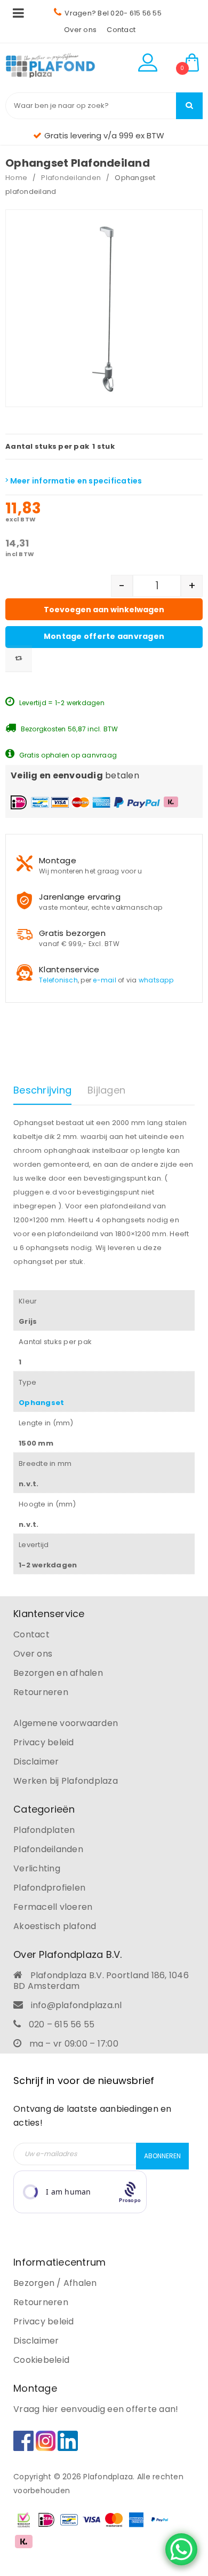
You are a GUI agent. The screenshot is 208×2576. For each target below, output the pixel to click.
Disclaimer (36, 1762)
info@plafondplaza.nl (77, 2005)
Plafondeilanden (71, 178)
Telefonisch (58, 980)
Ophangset (41, 1403)
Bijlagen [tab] (106, 1090)
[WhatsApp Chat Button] (181, 2549)
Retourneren (41, 1692)
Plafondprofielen (49, 1888)
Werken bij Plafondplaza (66, 1781)
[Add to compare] (19, 659)
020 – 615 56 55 (62, 2024)
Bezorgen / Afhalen (55, 2283)
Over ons (80, 30)
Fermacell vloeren (53, 1907)
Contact (121, 30)
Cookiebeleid (41, 2360)
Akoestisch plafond (55, 1926)
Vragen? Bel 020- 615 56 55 (113, 13)
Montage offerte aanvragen (104, 636)
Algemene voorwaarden (66, 1723)
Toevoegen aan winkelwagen (104, 610)
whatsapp (156, 980)
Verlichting (37, 1868)
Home (16, 178)
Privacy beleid (44, 1742)
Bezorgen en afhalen (58, 1673)
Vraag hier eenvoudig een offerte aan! (96, 2409)
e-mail (105, 980)
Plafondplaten (44, 1830)
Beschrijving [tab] (42, 1090)
